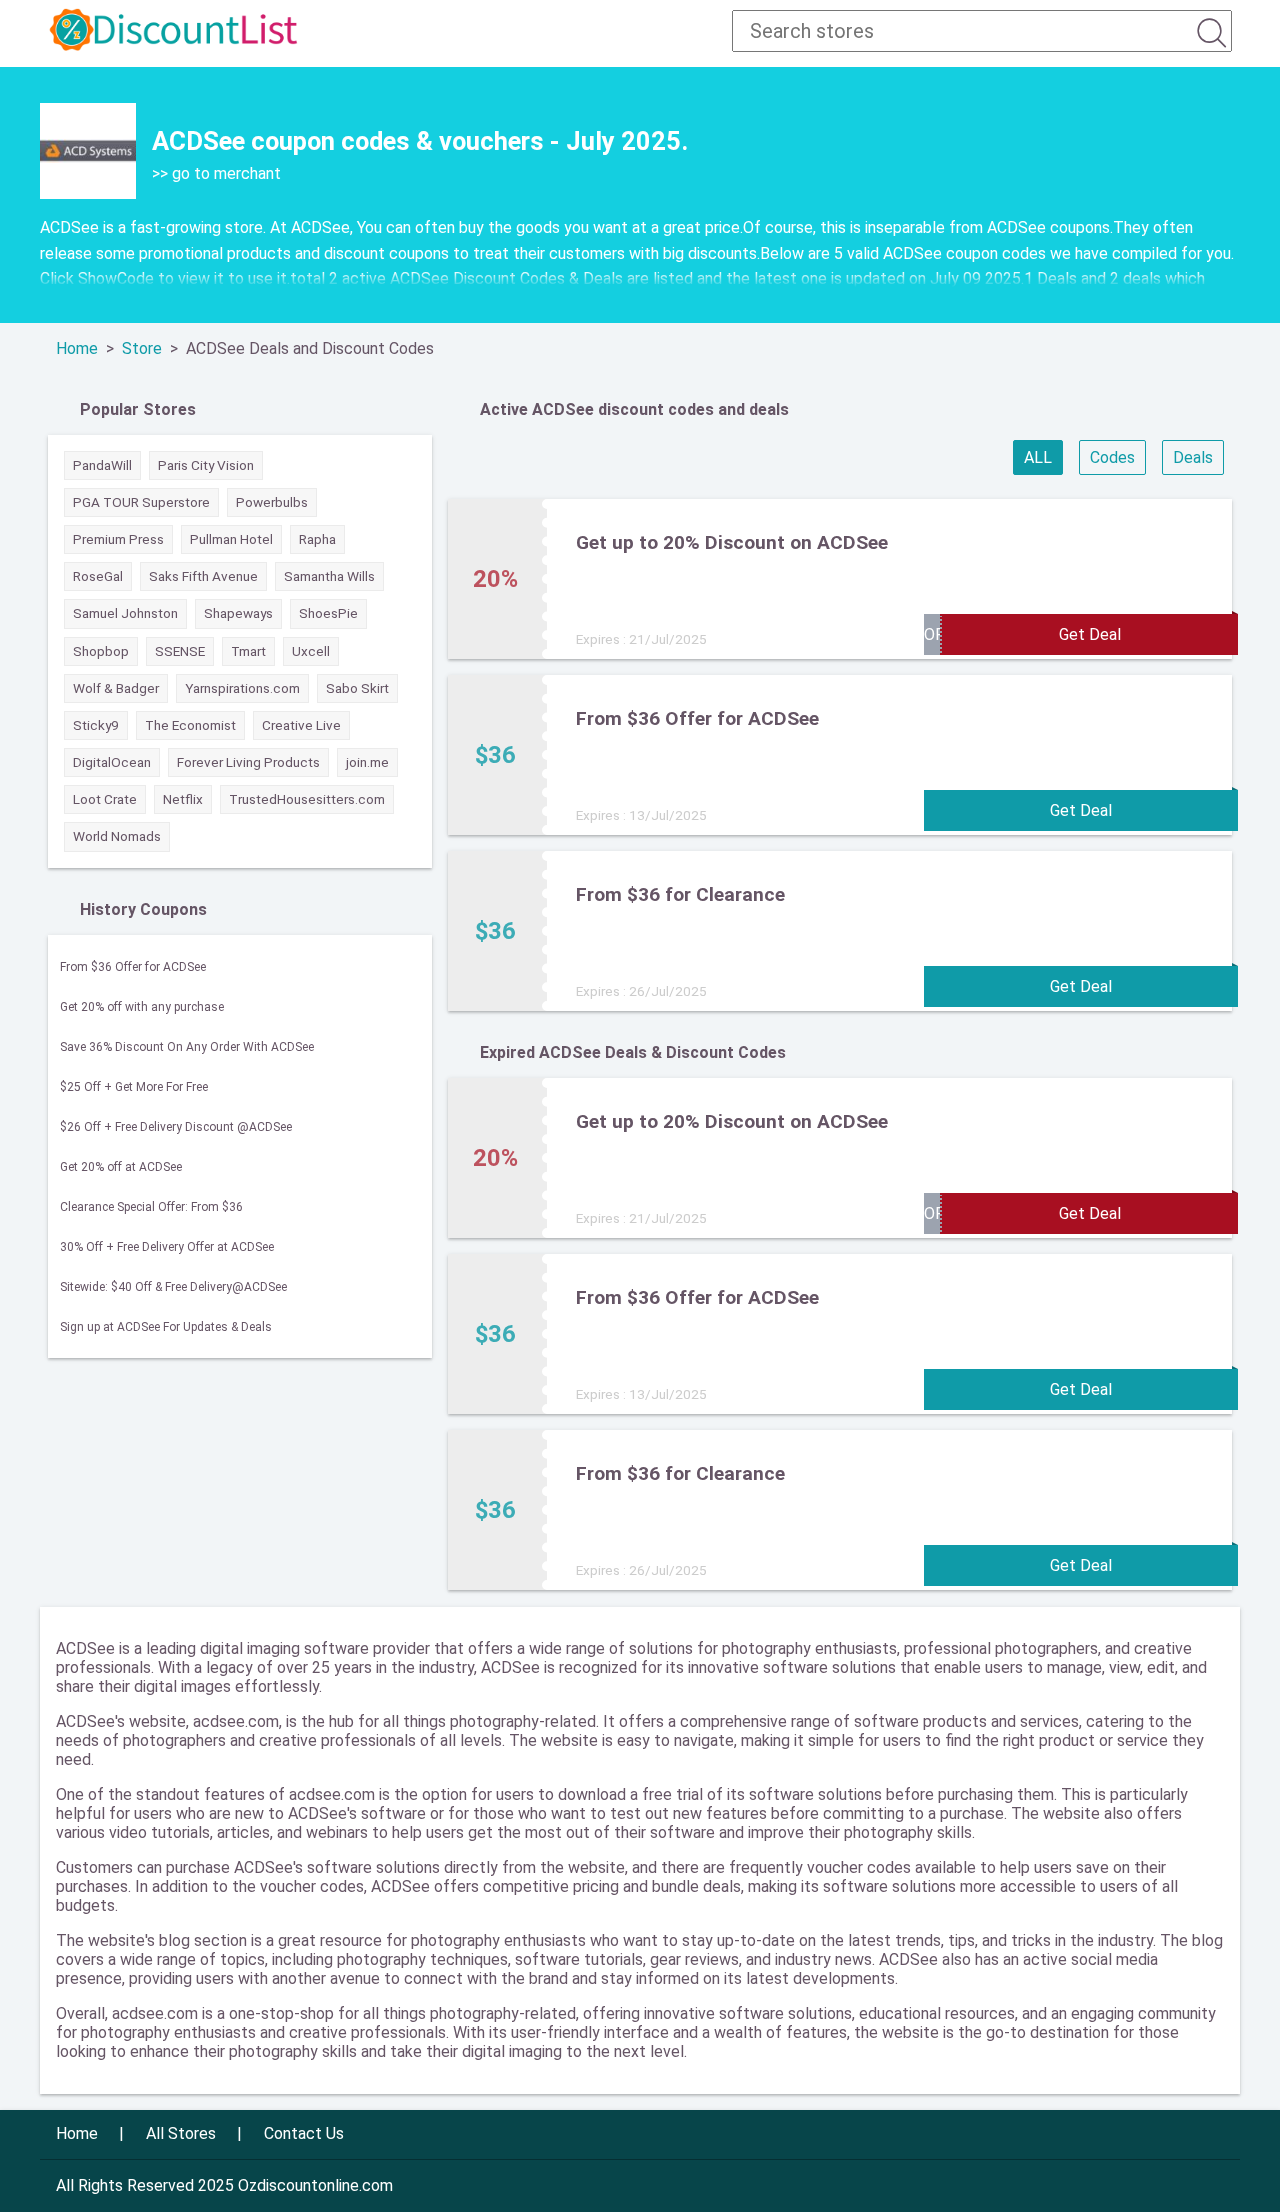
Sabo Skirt (357, 688)
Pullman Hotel (231, 539)
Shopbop (101, 651)
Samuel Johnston (125, 613)
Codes (1112, 457)
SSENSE (180, 651)
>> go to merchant (216, 173)
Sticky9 (96, 725)
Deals (1193, 457)
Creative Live (301, 725)
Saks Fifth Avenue (203, 576)
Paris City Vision (206, 465)
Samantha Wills (329, 576)
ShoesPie (328, 613)
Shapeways (238, 613)
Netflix (183, 799)
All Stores (181, 2133)
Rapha (317, 539)
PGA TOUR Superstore (141, 502)
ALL (1038, 457)
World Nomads (117, 836)
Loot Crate (105, 799)
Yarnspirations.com (242, 688)
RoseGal (98, 576)
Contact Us (304, 2133)
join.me (367, 762)
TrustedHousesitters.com (307, 799)
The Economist (190, 725)
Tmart (248, 651)
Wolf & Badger (116, 688)
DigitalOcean (112, 762)
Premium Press (118, 539)
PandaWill (102, 465)
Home (77, 348)
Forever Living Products (248, 762)
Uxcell (311, 651)
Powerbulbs (272, 502)
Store (142, 348)
